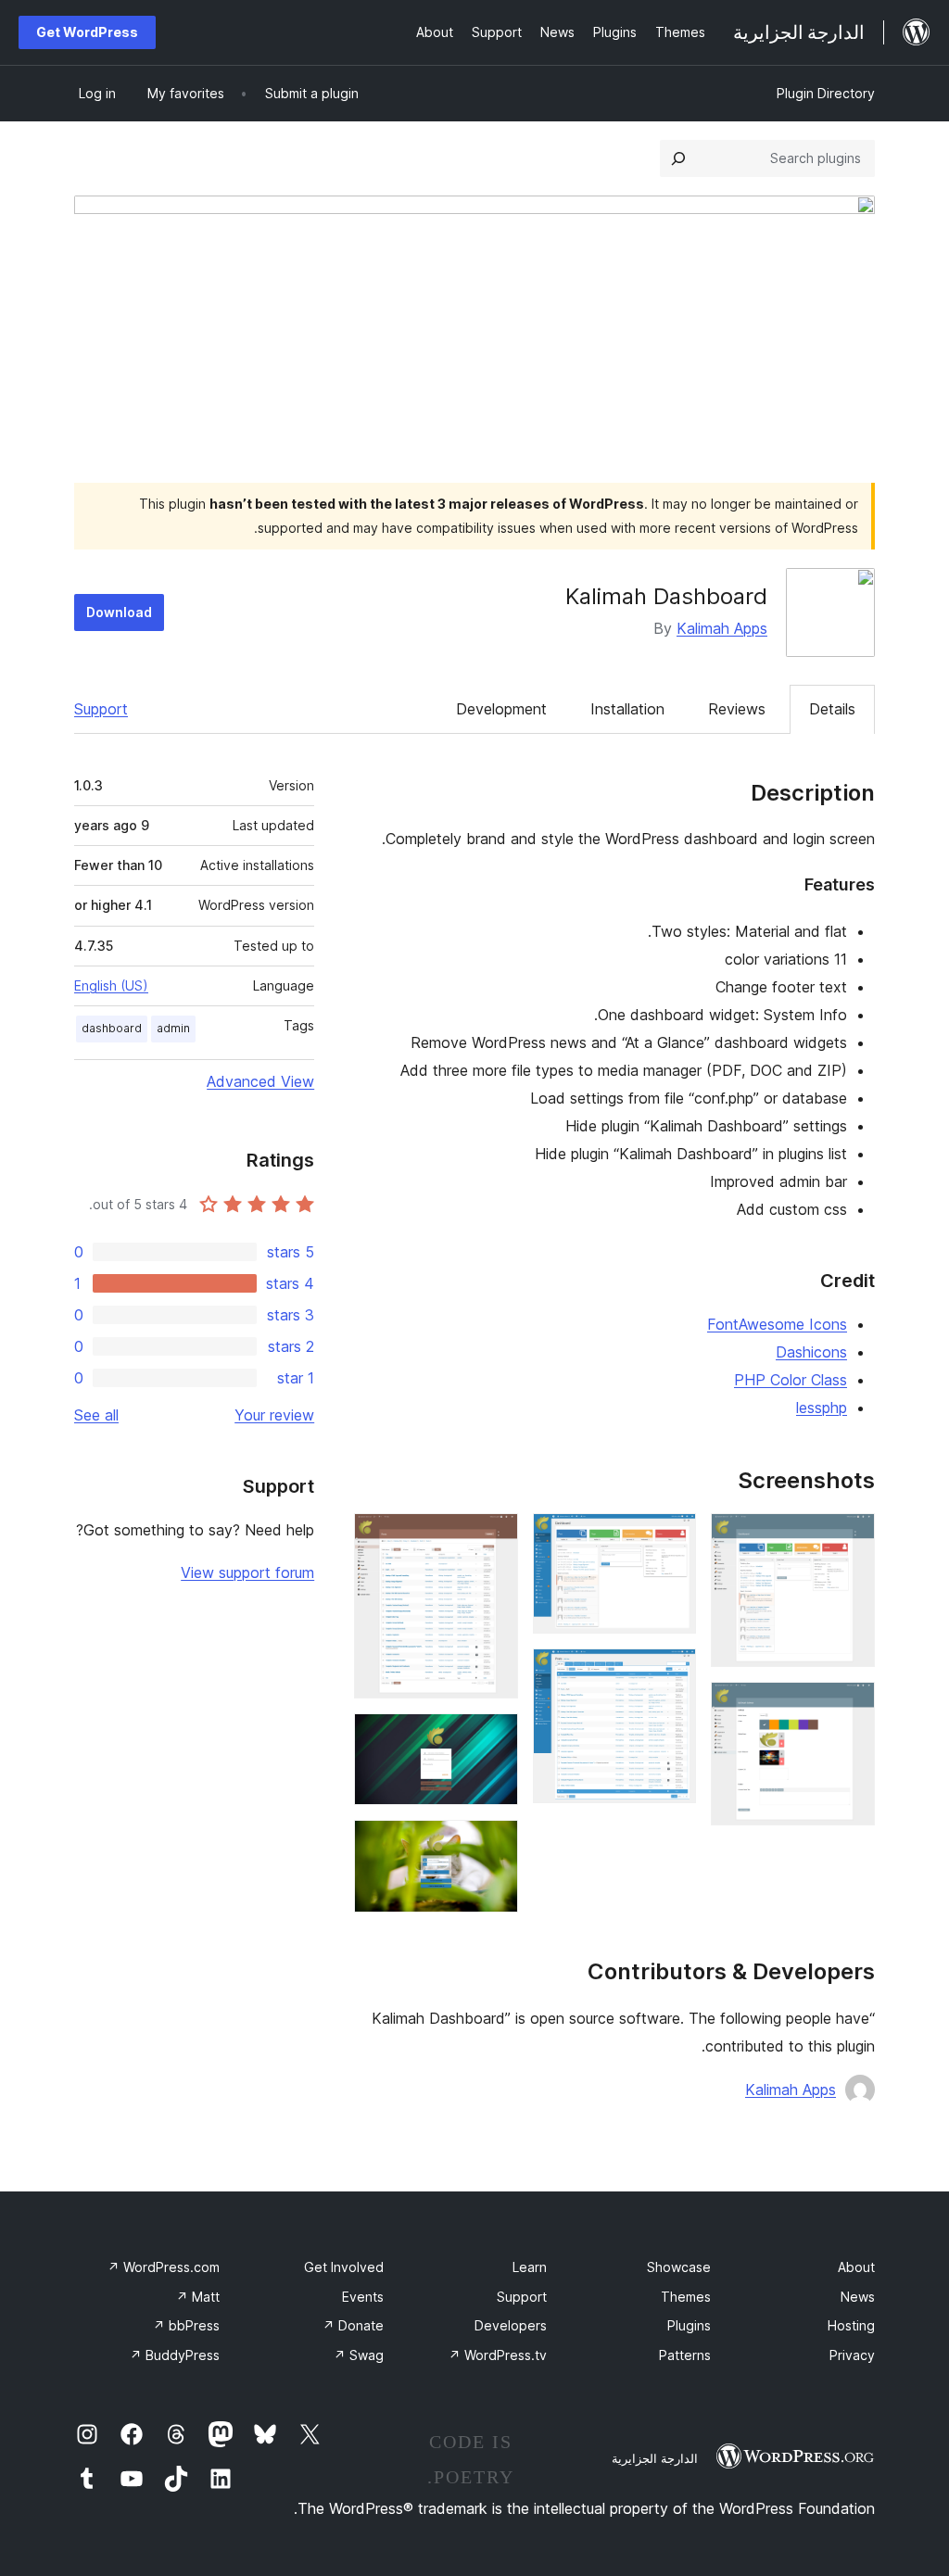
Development (501, 709)
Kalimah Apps (722, 628)
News (858, 2297)
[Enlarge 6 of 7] (493, 1738)
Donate (353, 2325)
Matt (198, 2297)
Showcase (679, 2267)
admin (173, 1028)
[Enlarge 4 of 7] (671, 1673)
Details (832, 709)
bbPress (186, 2325)
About (856, 2267)
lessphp (822, 1408)
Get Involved (344, 2267)
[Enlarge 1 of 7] (850, 1538)
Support (101, 709)
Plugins (689, 2325)
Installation (627, 709)
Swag (359, 2355)
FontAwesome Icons (777, 1324)
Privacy (852, 2355)
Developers (511, 2325)
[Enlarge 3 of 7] (671, 1538)
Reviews (737, 709)
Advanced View (260, 1081)
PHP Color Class (791, 1380)
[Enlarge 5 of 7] (493, 1538)
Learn (530, 2267)
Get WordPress (87, 32)
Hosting (851, 2325)
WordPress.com (164, 2267)
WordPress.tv (498, 2355)
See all (96, 1415)
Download (119, 612)
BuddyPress (175, 2355)
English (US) (111, 985)
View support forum (247, 1572)
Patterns (685, 2355)
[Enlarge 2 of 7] (850, 1707)
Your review (274, 1415)
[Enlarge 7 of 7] (493, 1845)
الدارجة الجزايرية (655, 2458)
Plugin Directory (826, 93)
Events (363, 2297)
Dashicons (811, 1352)
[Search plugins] (678, 158)
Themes (686, 2297)
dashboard (112, 1028)
